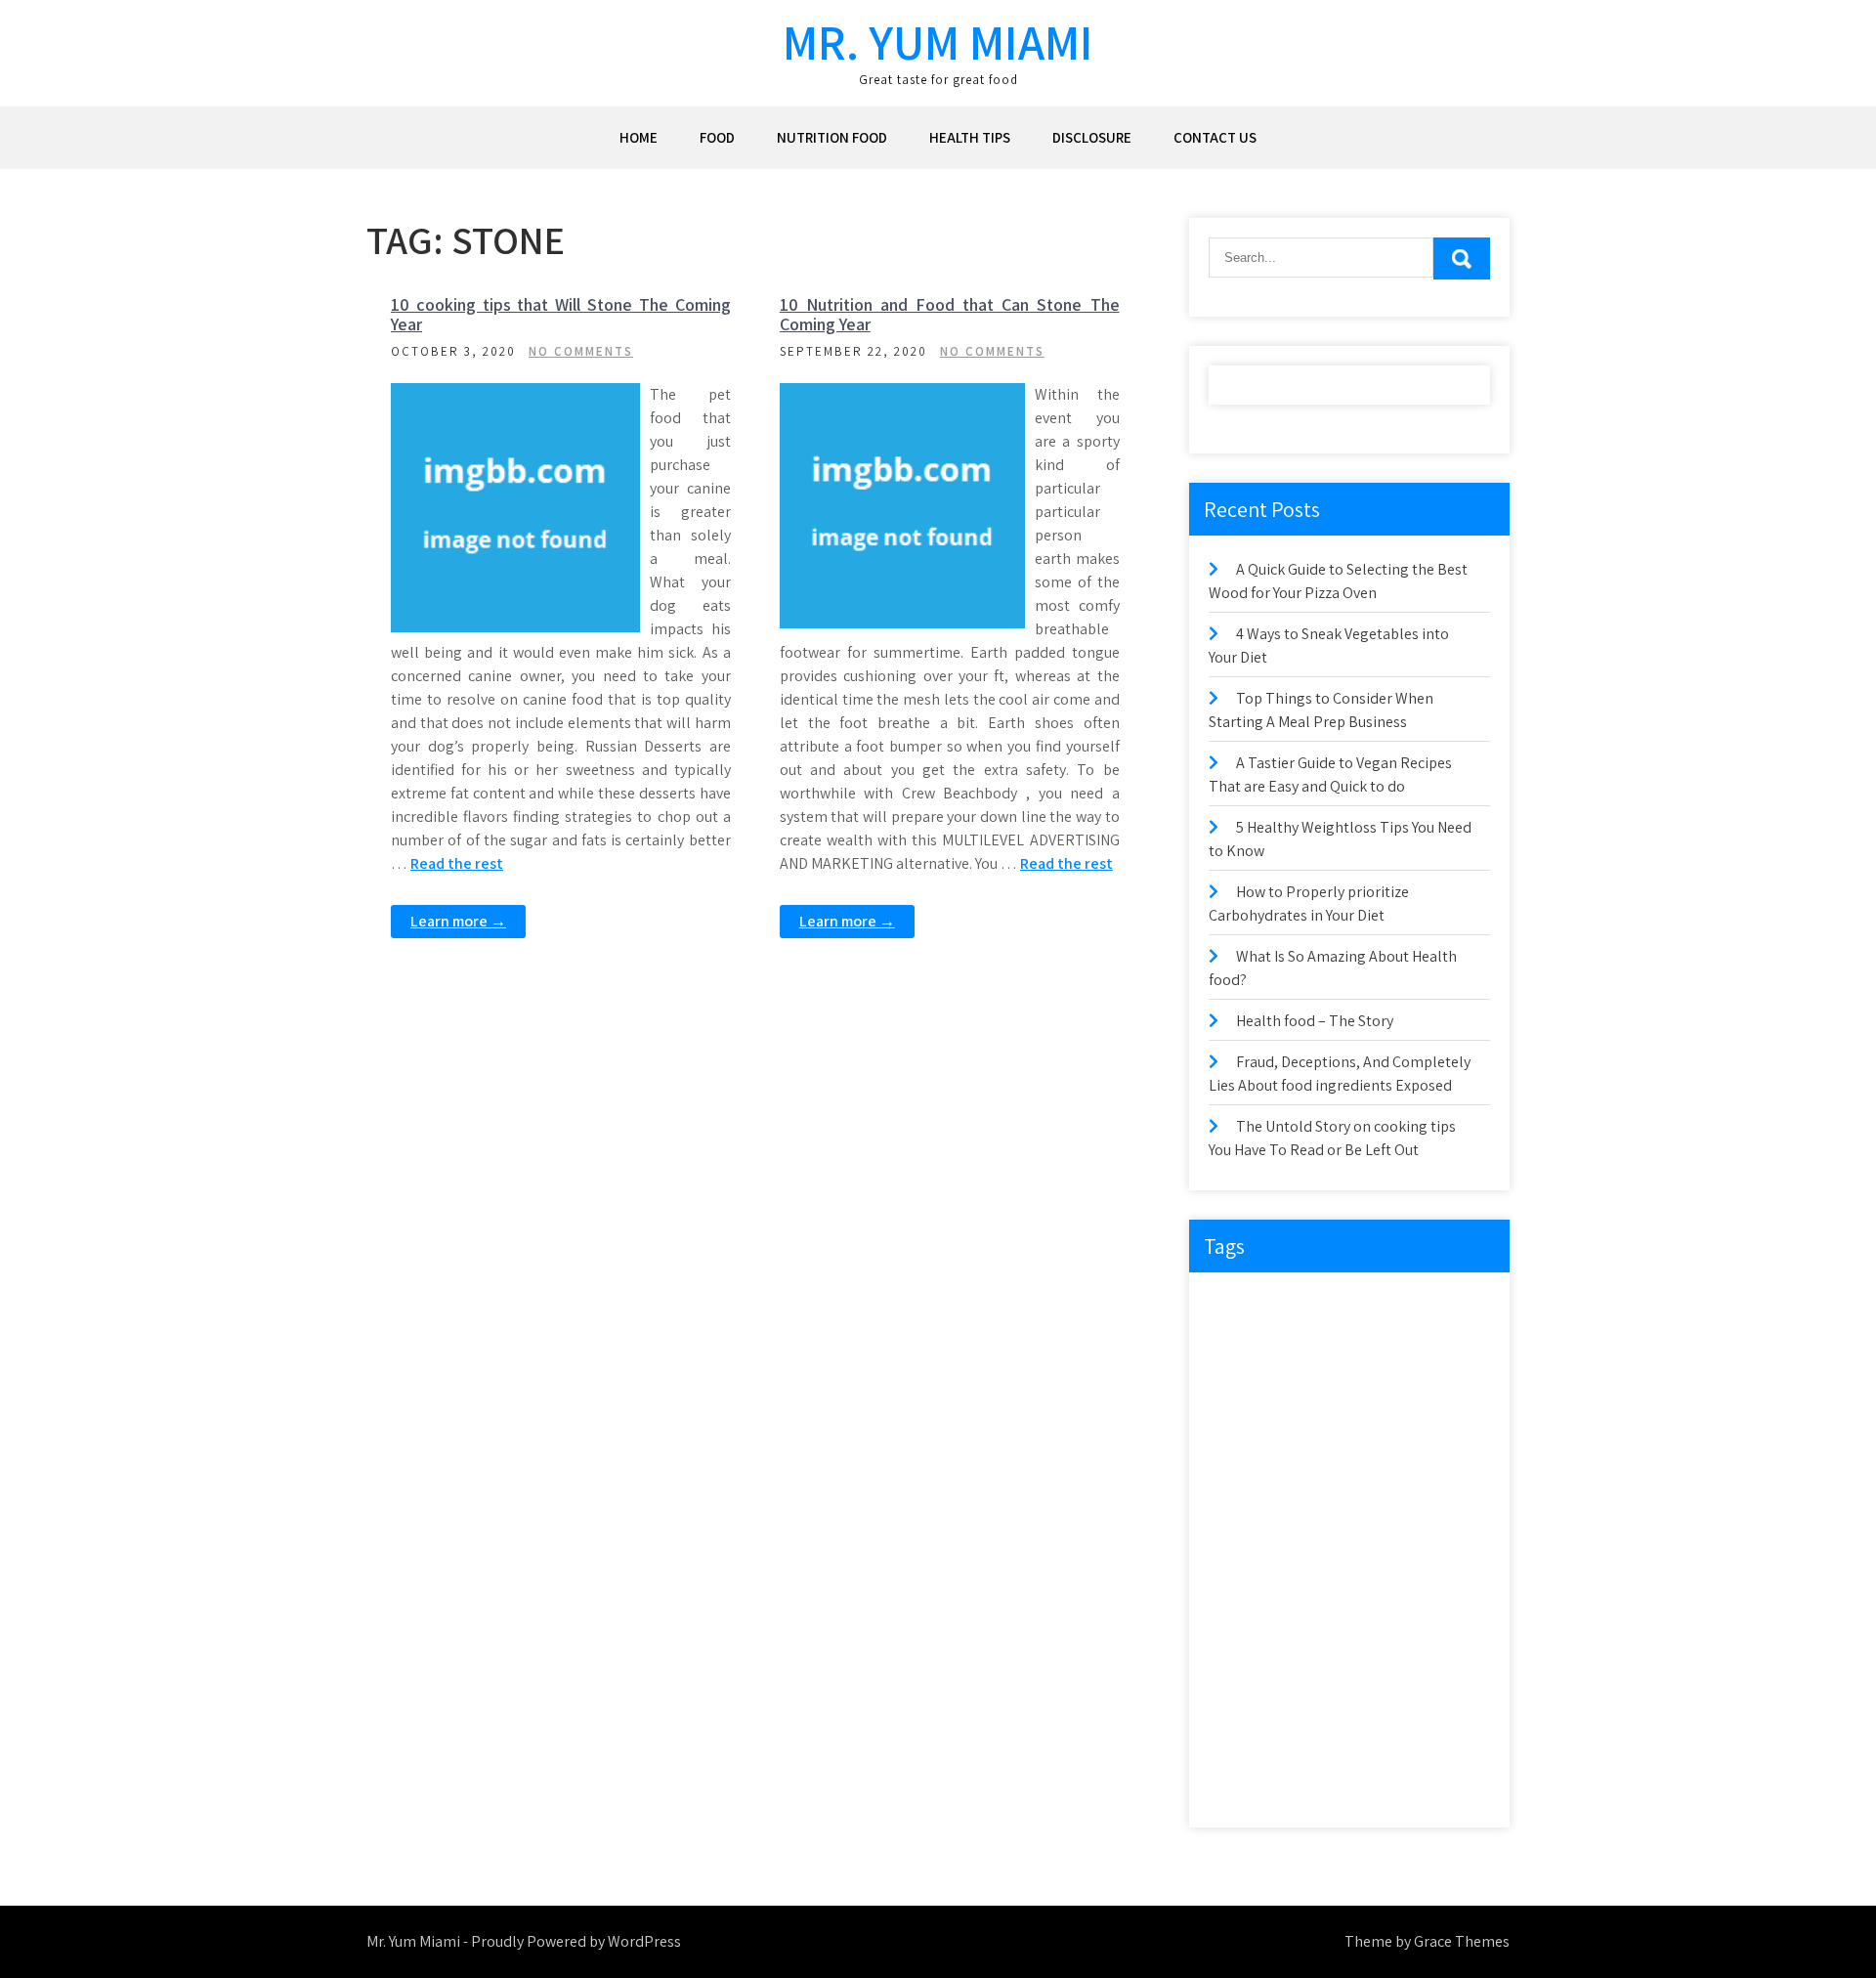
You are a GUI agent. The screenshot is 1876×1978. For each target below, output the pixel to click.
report (1302, 1625)
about (1237, 1304)
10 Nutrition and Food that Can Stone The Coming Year (950, 314)
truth (1234, 1785)
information (1382, 1505)
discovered (1442, 1344)
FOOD (717, 137)
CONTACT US (1215, 137)
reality (1237, 1625)
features (1311, 1464)
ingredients (1250, 1545)
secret (1303, 1665)
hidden (1239, 1505)
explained (1246, 1424)
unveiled (1390, 1785)
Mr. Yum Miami (938, 42)
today (1435, 1745)
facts (1392, 1424)
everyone (1245, 1384)
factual (1239, 1464)
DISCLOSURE (1092, 137)
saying (1238, 1665)
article (1302, 1304)
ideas (1304, 1505)
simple (1238, 1705)
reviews (1448, 1625)
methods (1394, 1545)
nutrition (1244, 1585)
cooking (1437, 1304)
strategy (1242, 1745)
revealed (1373, 1625)
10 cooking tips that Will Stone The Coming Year (561, 314)
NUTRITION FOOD (832, 137)
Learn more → (458, 921)
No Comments (581, 351)
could (1236, 1344)
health (1443, 1464)
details (1364, 1344)
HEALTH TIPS (970, 137)
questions (1393, 1585)
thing (1309, 1745)
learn (1324, 1545)
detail (1299, 1344)
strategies (1404, 1705)
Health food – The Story (1315, 1021)
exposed (1325, 1424)
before (1367, 1304)
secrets (1369, 1665)
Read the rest (457, 863)
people (1317, 1585)
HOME (639, 137)
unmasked (1307, 1785)
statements (1318, 1705)
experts (1389, 1384)
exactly (1320, 1384)
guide (1379, 1464)
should (1437, 1665)
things (1371, 1745)
